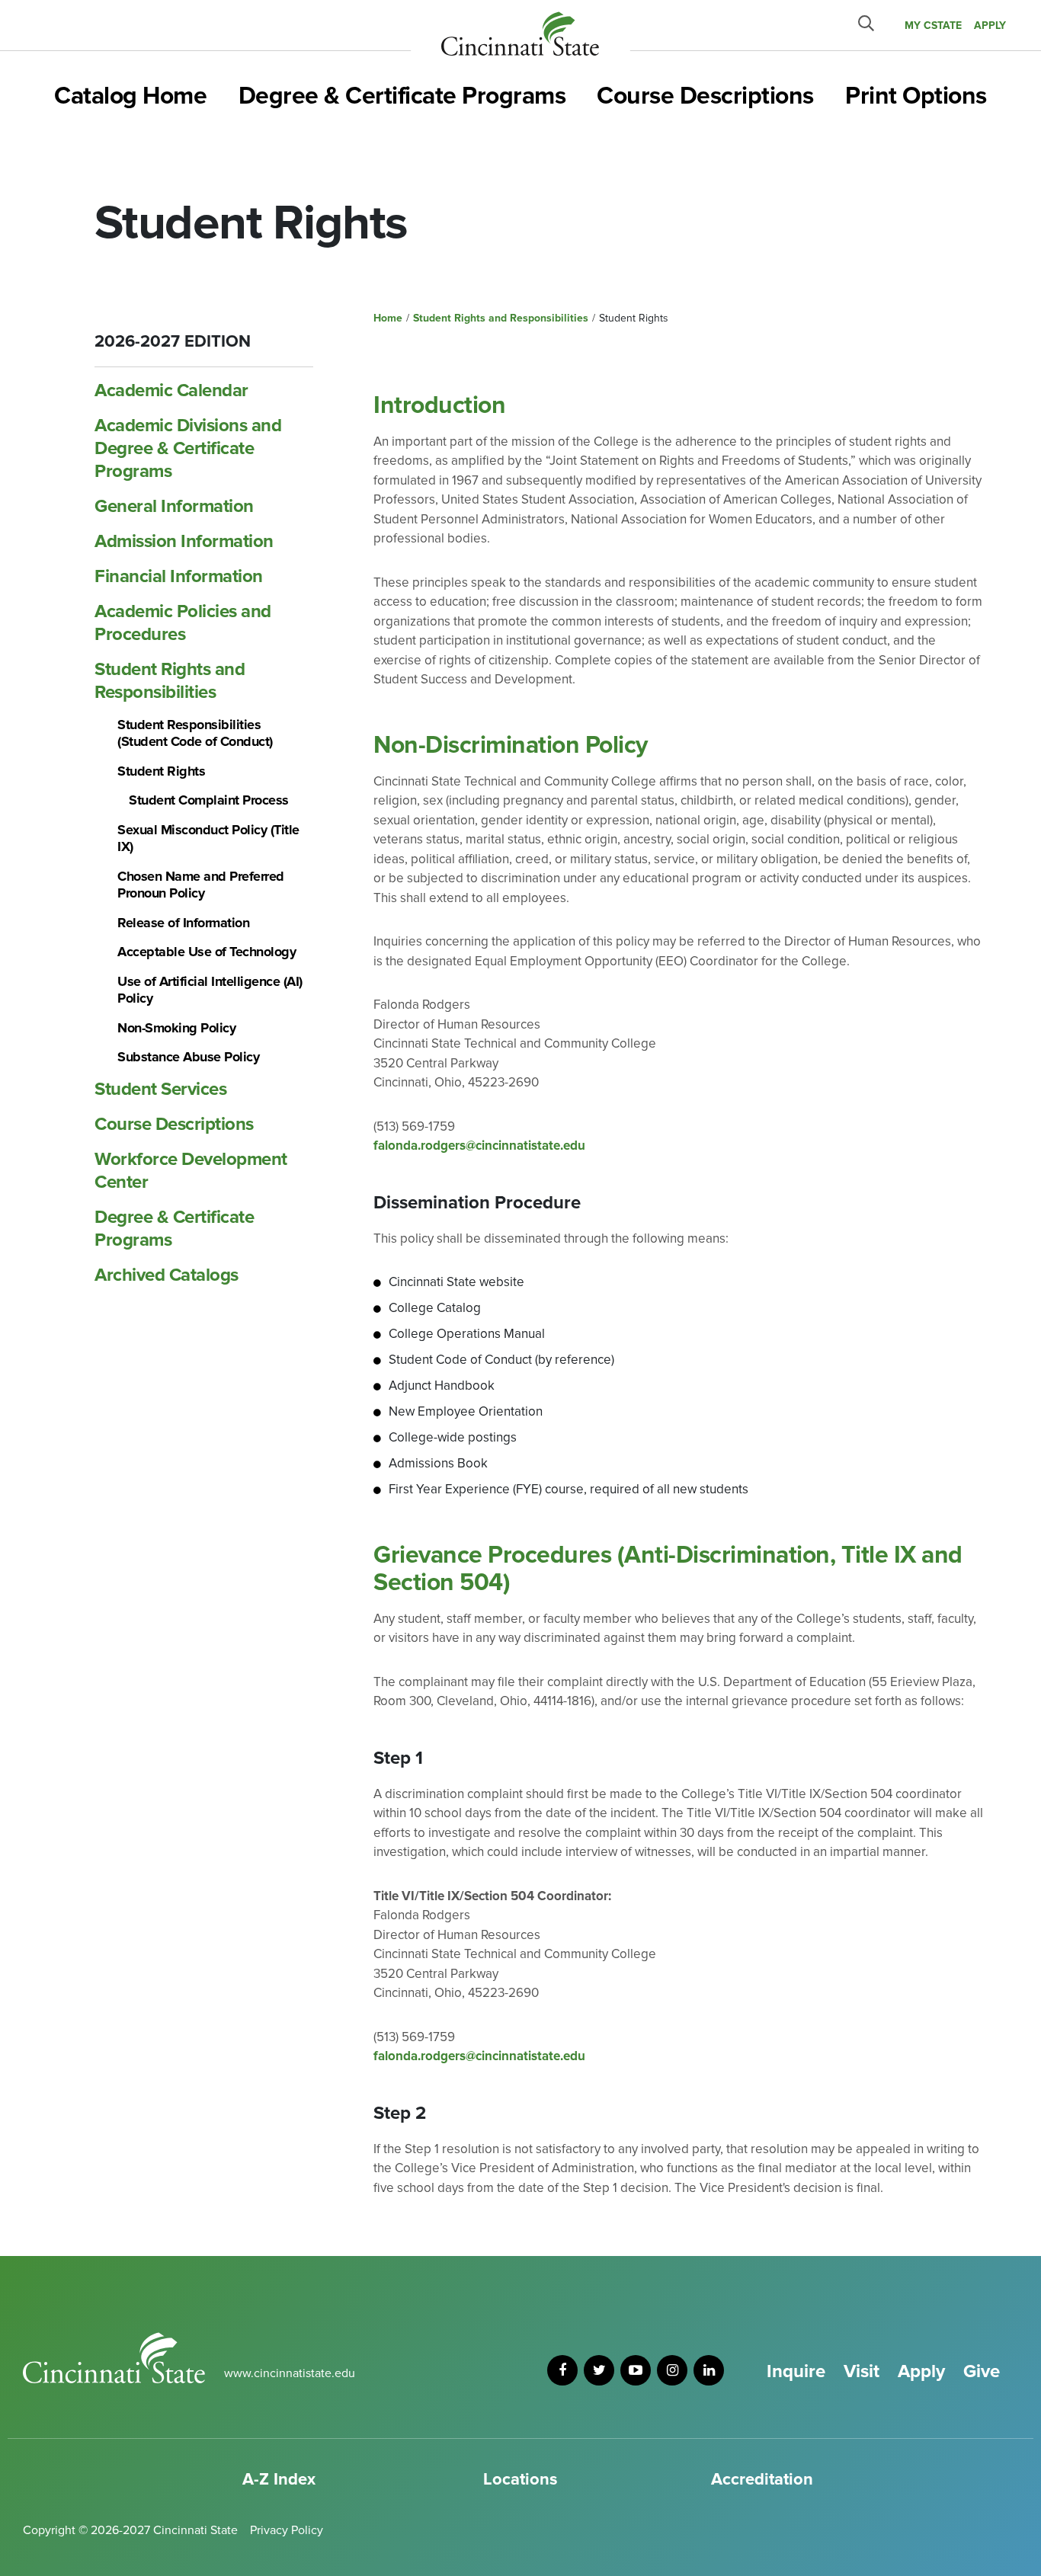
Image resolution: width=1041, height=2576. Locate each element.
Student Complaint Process (209, 800)
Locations (520, 2480)
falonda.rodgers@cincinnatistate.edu (479, 1146)
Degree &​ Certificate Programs (174, 1229)
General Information (174, 506)
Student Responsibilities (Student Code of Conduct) (195, 733)
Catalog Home (130, 96)
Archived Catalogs (167, 1275)
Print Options (916, 96)
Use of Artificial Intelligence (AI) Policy (210, 990)
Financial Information (179, 576)
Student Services (160, 1089)
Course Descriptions (705, 96)
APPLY (990, 26)
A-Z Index (279, 2480)
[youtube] (636, 2370)
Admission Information (184, 541)
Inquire (796, 2371)
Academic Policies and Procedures (183, 623)
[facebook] (562, 2370)
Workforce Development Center (191, 1171)
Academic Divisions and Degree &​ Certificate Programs (188, 448)
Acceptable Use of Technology (207, 952)
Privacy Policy (287, 2530)
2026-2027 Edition (173, 342)
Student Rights (161, 771)
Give (982, 2371)
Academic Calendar (171, 390)
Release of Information (183, 923)
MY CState (933, 26)
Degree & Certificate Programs (402, 96)
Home (388, 318)
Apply (921, 2371)
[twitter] (599, 2370)
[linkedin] (709, 2370)
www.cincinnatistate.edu (290, 2373)
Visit (862, 2371)
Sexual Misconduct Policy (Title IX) (208, 838)
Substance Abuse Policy (188, 1057)
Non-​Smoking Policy (176, 1028)
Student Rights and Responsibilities (170, 681)
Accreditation (762, 2480)
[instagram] (672, 2370)
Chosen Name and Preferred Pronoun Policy (201, 885)
